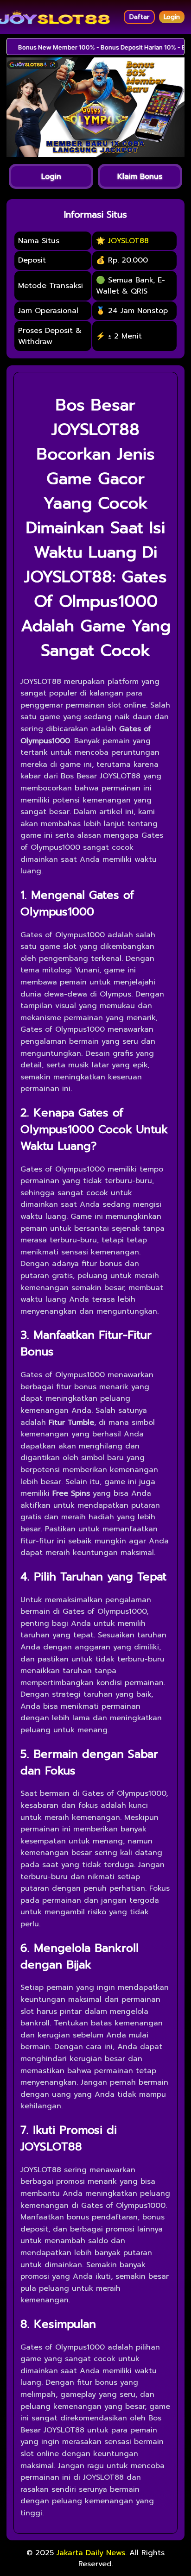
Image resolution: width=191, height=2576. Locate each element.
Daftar (139, 17)
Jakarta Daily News (91, 2553)
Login (172, 17)
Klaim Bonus (140, 176)
